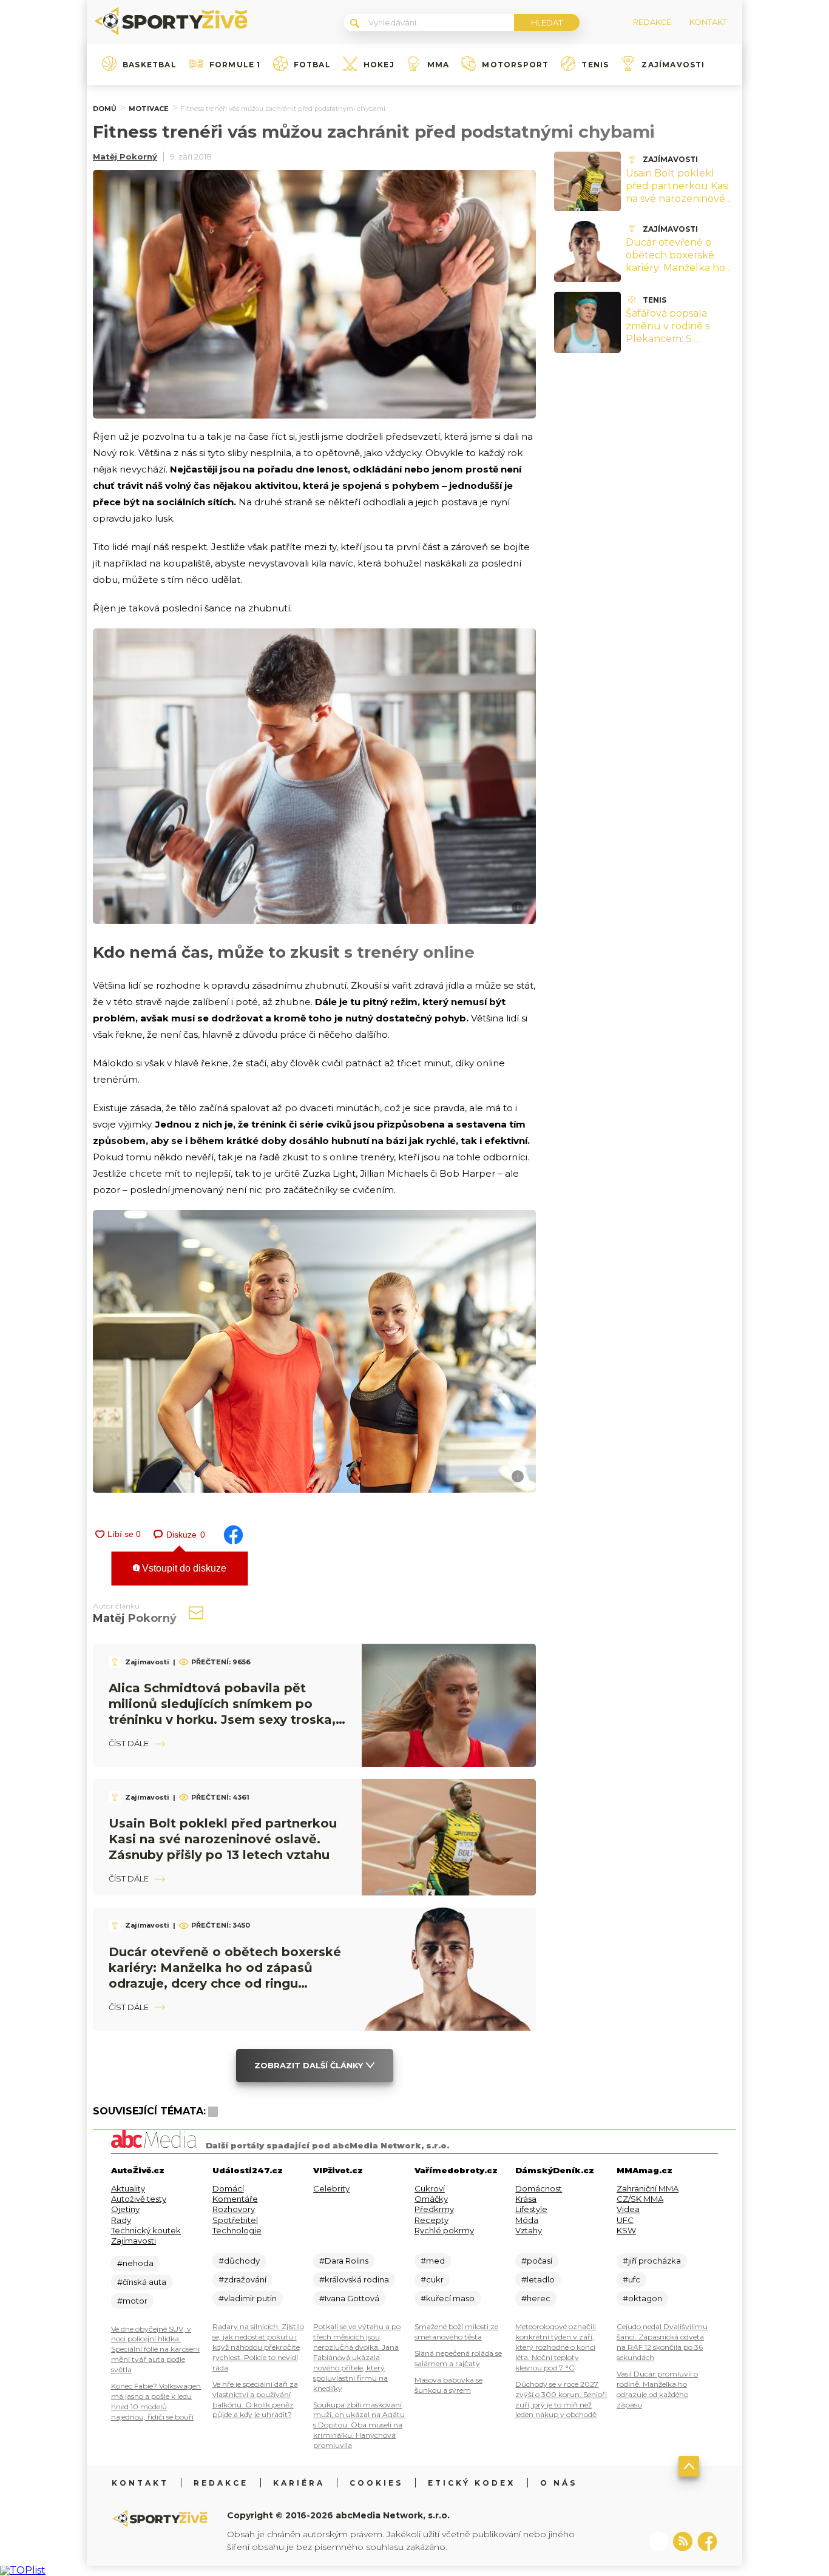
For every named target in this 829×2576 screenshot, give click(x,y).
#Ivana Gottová (349, 2298)
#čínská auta (142, 2282)
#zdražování (242, 2279)
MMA (438, 65)
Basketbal (150, 65)
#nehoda (135, 2263)
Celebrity (331, 2188)
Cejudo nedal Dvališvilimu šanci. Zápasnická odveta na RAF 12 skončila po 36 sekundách (662, 2342)
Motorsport (515, 65)
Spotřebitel (235, 2220)
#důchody (239, 2261)
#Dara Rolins (344, 2261)
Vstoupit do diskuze (183, 1568)
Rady (121, 2220)
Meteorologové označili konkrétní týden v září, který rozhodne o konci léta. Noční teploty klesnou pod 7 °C (556, 2347)
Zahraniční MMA (648, 2188)
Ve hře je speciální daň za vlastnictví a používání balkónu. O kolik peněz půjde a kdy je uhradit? (255, 2399)
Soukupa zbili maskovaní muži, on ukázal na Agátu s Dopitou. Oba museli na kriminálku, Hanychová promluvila (359, 2425)
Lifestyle (531, 2209)
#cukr (432, 2279)
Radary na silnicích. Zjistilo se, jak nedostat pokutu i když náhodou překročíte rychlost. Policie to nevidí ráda (258, 2347)
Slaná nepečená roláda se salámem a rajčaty (458, 2358)
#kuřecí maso (448, 2298)
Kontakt (140, 2483)
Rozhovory (234, 2209)
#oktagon (642, 2298)
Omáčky (431, 2199)
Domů (105, 109)
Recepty (431, 2220)
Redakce (221, 2483)
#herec (536, 2298)
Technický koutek (146, 2230)
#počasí (537, 2261)
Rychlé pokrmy (444, 2230)
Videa (628, 2209)
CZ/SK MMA (640, 2199)
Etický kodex (472, 2483)
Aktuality (128, 2188)
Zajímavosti (673, 65)
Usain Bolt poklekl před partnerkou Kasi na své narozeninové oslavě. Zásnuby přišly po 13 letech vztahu (223, 1839)
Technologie (237, 2230)
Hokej (379, 65)
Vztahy (529, 2230)
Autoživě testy (139, 2199)
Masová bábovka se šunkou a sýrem (448, 2385)
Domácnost (539, 2188)
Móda (527, 2220)
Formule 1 (235, 65)
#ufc (631, 2279)
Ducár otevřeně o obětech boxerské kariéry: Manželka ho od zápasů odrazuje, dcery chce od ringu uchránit (675, 274)
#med (433, 2261)
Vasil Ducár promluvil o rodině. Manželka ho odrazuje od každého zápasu (657, 2389)
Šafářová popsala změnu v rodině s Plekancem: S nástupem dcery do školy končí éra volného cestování (674, 345)
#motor (132, 2301)
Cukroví (430, 2188)
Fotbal (312, 65)
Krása (526, 2199)
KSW (626, 2230)
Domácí (228, 2188)
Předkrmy (434, 2209)
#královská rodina (354, 2279)
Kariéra (299, 2483)
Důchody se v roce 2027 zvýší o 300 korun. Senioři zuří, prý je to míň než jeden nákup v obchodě (561, 2399)
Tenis (595, 65)
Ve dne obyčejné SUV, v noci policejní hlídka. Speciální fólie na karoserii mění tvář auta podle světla (155, 2349)
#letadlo (538, 2279)
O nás (559, 2483)
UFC (625, 2220)
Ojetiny (125, 2209)
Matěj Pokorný (125, 156)
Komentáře (235, 2199)
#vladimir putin (248, 2298)
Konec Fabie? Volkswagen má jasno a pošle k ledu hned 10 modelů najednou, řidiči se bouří (156, 2401)
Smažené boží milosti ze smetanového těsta (456, 2332)
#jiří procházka (652, 2261)
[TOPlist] (23, 2570)
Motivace (149, 109)
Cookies (376, 2483)
